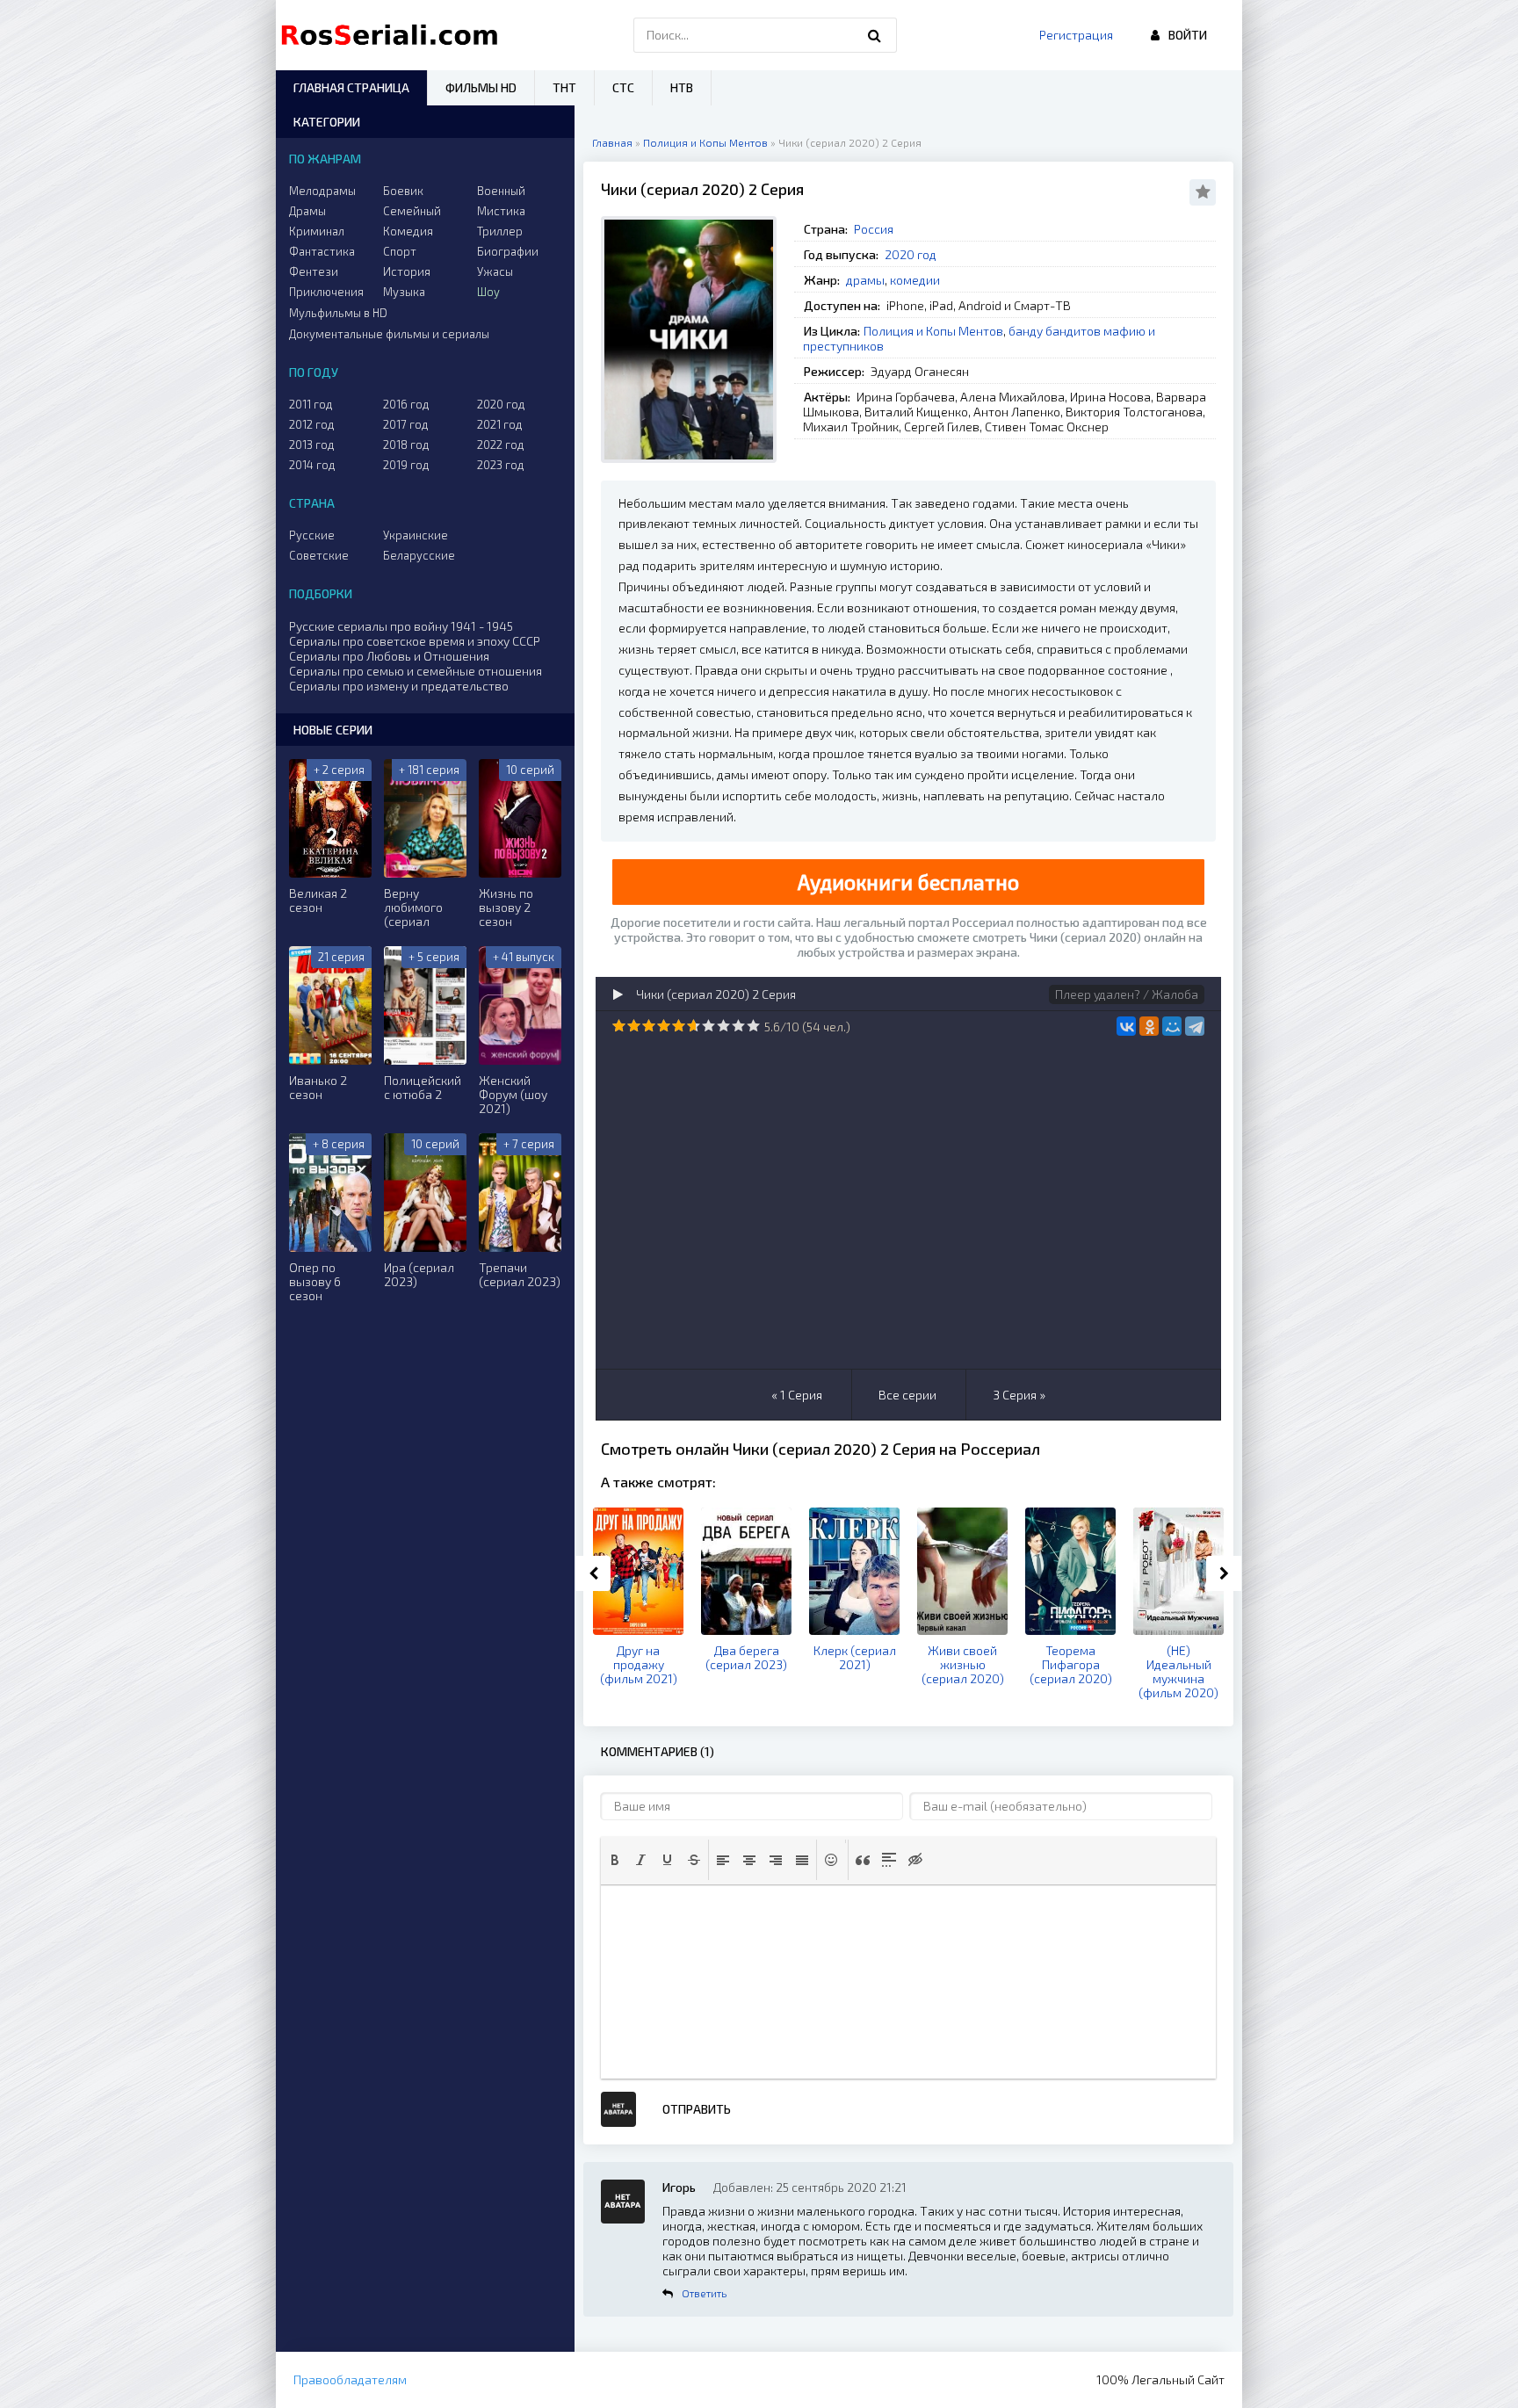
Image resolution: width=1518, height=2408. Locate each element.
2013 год (312, 445)
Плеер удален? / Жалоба (1127, 994)
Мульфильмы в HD (338, 313)
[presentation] (615, 1860)
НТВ (682, 87)
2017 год (406, 424)
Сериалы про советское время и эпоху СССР (415, 641)
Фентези (314, 271)
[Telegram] (1195, 1026)
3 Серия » (1019, 1395)
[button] (615, 1860)
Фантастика (322, 251)
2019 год (406, 465)
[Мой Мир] (1172, 1026)
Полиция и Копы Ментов (933, 331)
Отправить (697, 2109)
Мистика (501, 211)
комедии (915, 280)
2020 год (911, 254)
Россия (874, 229)
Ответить (704, 2293)
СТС (623, 87)
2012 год (312, 424)
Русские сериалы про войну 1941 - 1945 (401, 626)
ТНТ (564, 87)
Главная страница (351, 87)
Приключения (326, 292)
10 (753, 1026)
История (407, 271)
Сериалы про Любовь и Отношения (389, 656)
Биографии (508, 251)
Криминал (317, 231)
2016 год (406, 404)
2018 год (406, 445)
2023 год (501, 465)
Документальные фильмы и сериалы (389, 334)
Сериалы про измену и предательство (399, 686)
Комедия (408, 231)
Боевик (403, 191)
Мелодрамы (322, 191)
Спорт (400, 251)
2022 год (501, 445)
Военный (501, 191)
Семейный (412, 211)
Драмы (307, 211)
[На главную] (394, 35)
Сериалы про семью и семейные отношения (416, 671)
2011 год (311, 404)
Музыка (404, 292)
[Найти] (875, 35)
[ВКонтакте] (1126, 1026)
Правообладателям (350, 2379)
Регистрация (1076, 35)
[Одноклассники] (1149, 1026)
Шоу (488, 292)
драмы (865, 280)
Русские (312, 535)
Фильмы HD (481, 87)
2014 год (312, 465)
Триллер (500, 231)
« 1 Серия (797, 1395)
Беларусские (419, 555)
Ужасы (495, 271)
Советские (319, 555)
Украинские (416, 535)
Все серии (907, 1395)
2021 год (500, 424)
